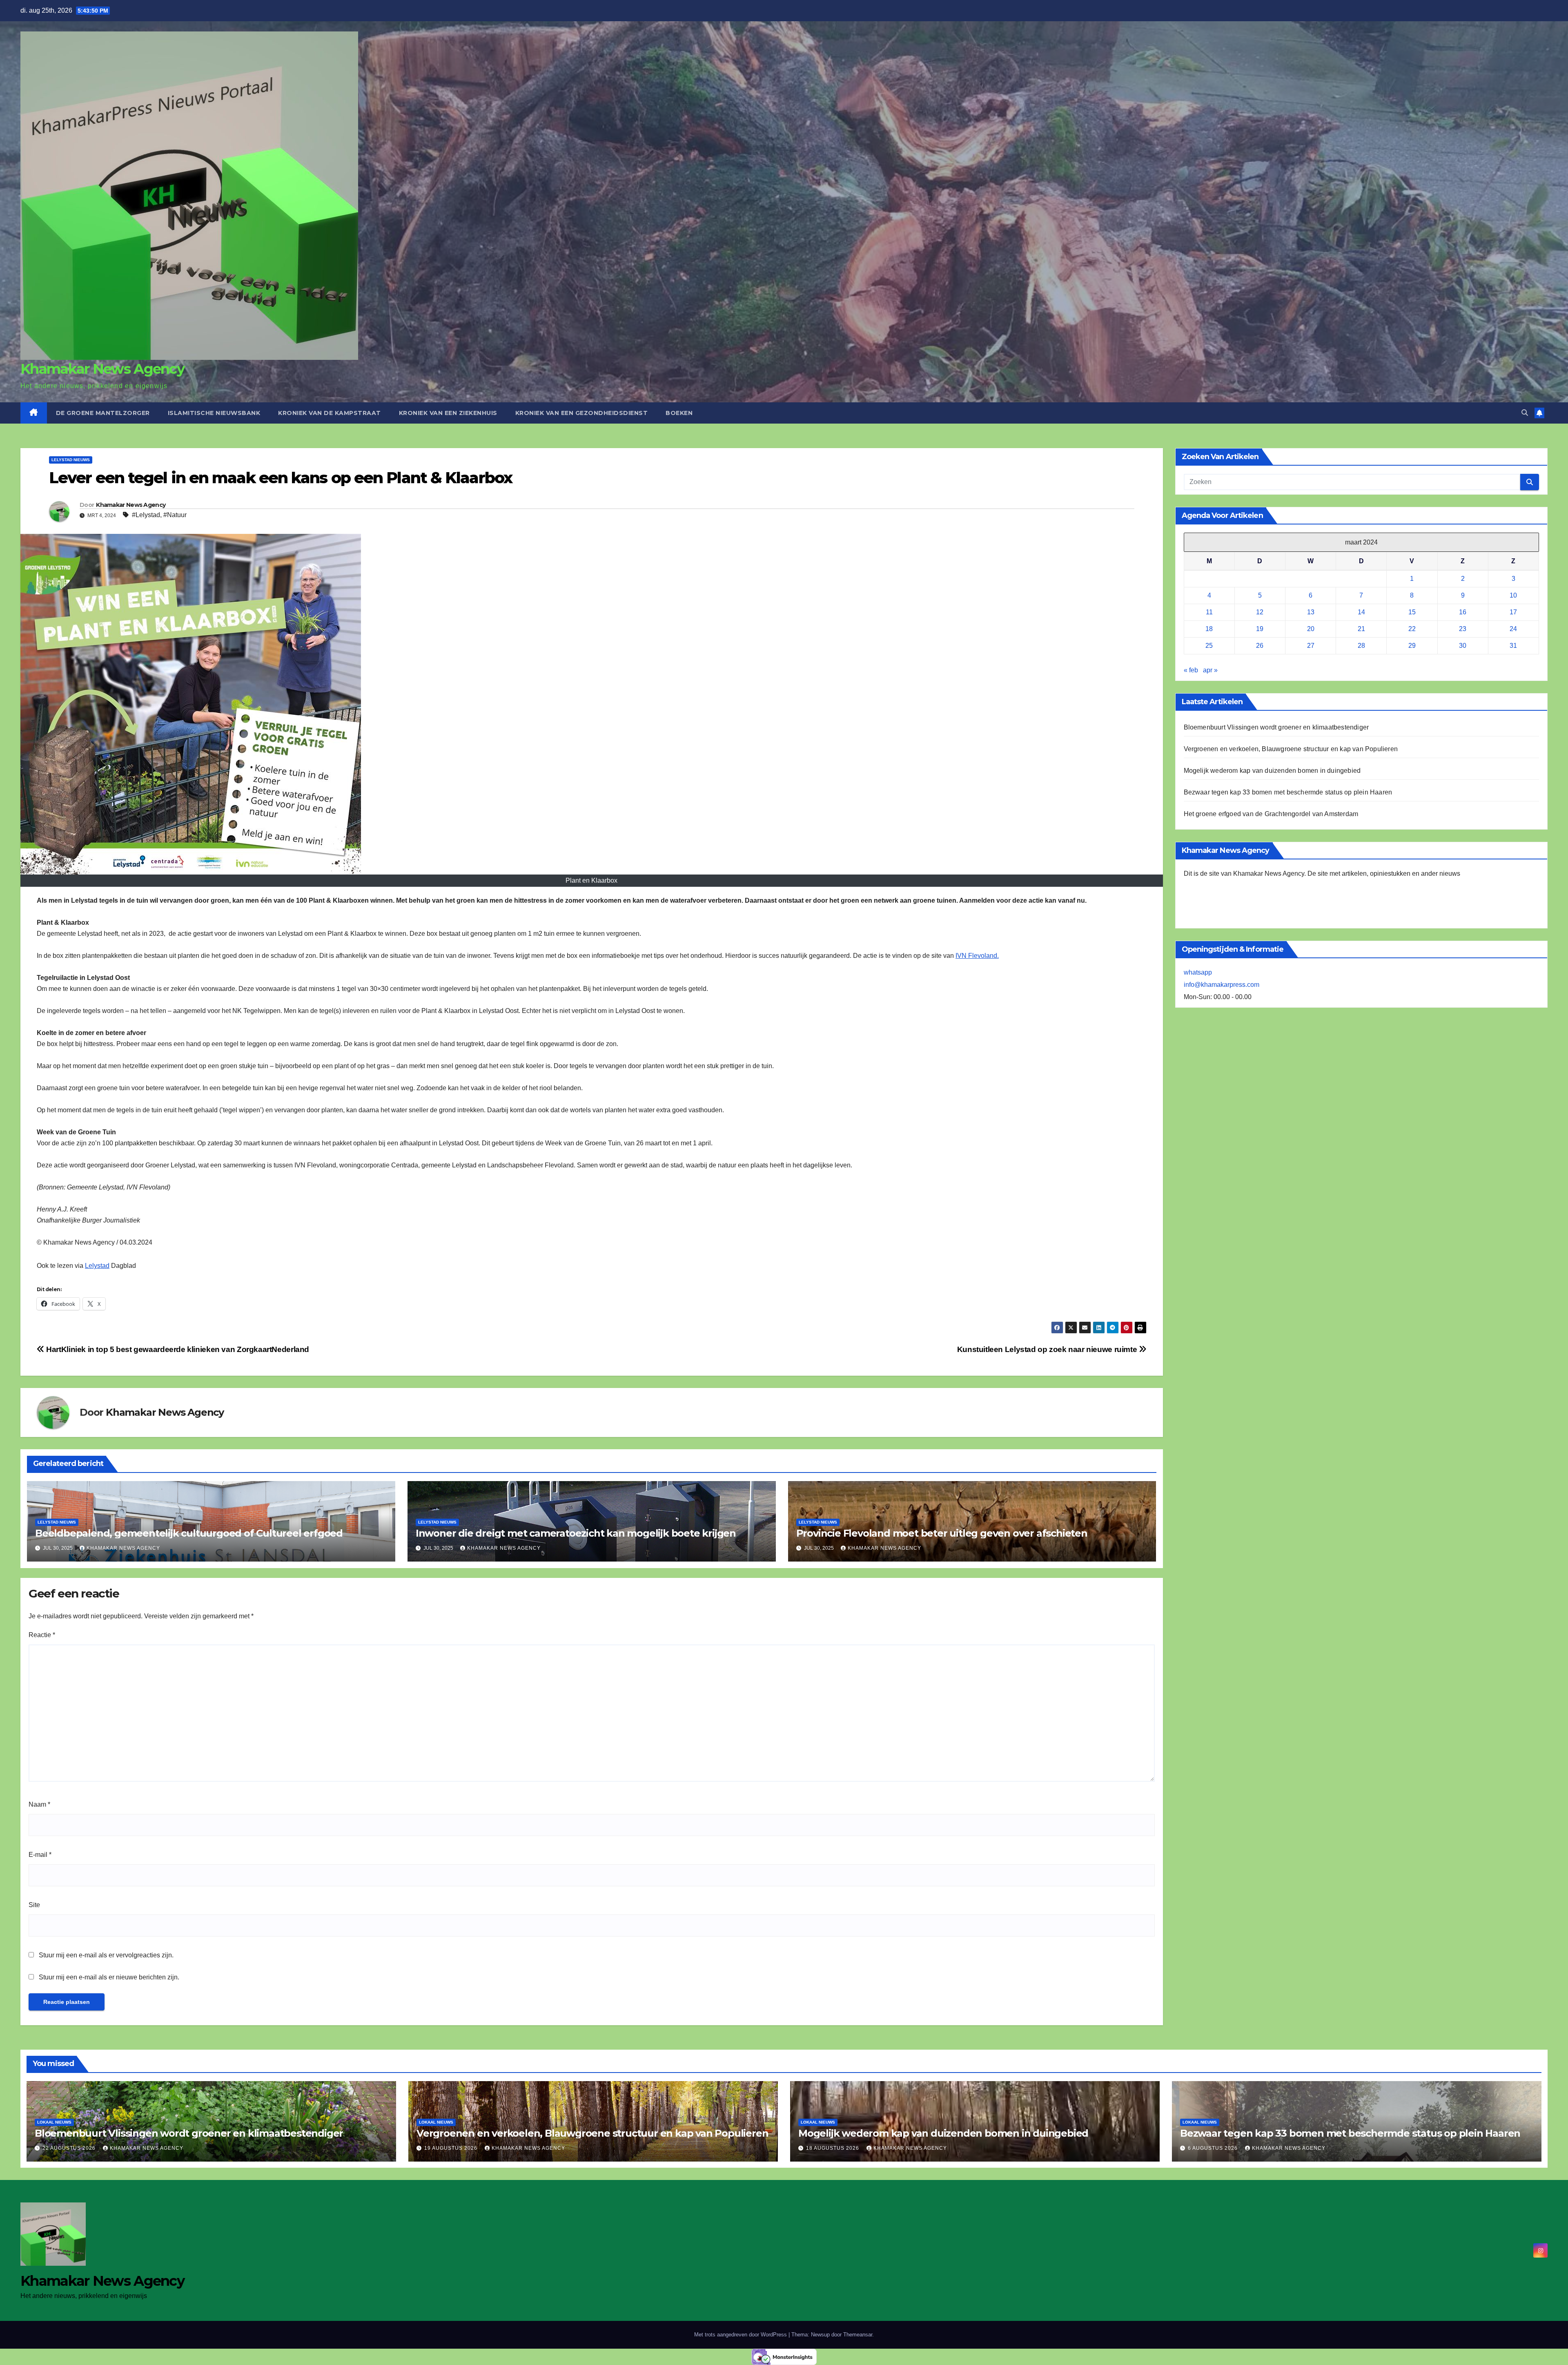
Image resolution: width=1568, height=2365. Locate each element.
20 (1311, 629)
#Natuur (175, 515)
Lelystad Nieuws (71, 460)
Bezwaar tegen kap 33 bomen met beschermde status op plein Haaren (1288, 792)
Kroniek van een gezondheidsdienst (582, 413)
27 (1311, 646)
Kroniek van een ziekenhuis (448, 413)
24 (1513, 629)
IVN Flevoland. (977, 956)
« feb (1191, 670)
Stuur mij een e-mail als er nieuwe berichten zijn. (109, 1977)
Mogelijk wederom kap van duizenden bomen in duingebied (1272, 771)
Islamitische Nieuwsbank (214, 413)
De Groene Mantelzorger (103, 413)
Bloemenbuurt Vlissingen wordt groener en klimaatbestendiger (1276, 727)
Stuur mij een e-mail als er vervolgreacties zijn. (106, 1955)
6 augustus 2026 (1214, 2148)
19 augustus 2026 (452, 2148)
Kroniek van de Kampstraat (330, 413)
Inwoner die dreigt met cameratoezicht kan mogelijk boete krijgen (576, 1533)
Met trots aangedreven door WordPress (741, 2335)
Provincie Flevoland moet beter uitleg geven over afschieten (942, 1533)
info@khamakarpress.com (1222, 985)
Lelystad (97, 1266)
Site (34, 1905)
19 (1260, 629)
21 (1361, 629)
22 (1412, 629)
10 (1513, 595)
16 (1463, 612)
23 (1463, 629)
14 (1361, 612)
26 (1260, 646)
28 (1361, 646)
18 (1209, 629)
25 (1209, 646)
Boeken (679, 413)
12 (1260, 612)
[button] (1525, 413)
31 (1513, 646)
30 (1463, 646)
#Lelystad (146, 515)
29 (1412, 646)
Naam (39, 1804)
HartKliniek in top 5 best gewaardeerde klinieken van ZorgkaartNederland (177, 1349)
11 (1209, 612)
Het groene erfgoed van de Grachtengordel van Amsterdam (1271, 814)
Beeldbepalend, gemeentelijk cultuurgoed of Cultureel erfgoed (189, 1533)
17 (1513, 612)
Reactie (42, 1635)
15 (1412, 612)
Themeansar (858, 2335)
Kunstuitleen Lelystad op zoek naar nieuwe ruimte (1048, 1349)
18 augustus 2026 (833, 2148)
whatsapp (1198, 972)
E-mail (40, 1855)
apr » (1210, 670)
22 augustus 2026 (70, 2148)
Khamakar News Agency (102, 369)
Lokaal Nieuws (54, 2122)
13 (1311, 612)
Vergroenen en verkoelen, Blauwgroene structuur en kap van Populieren (1291, 749)
